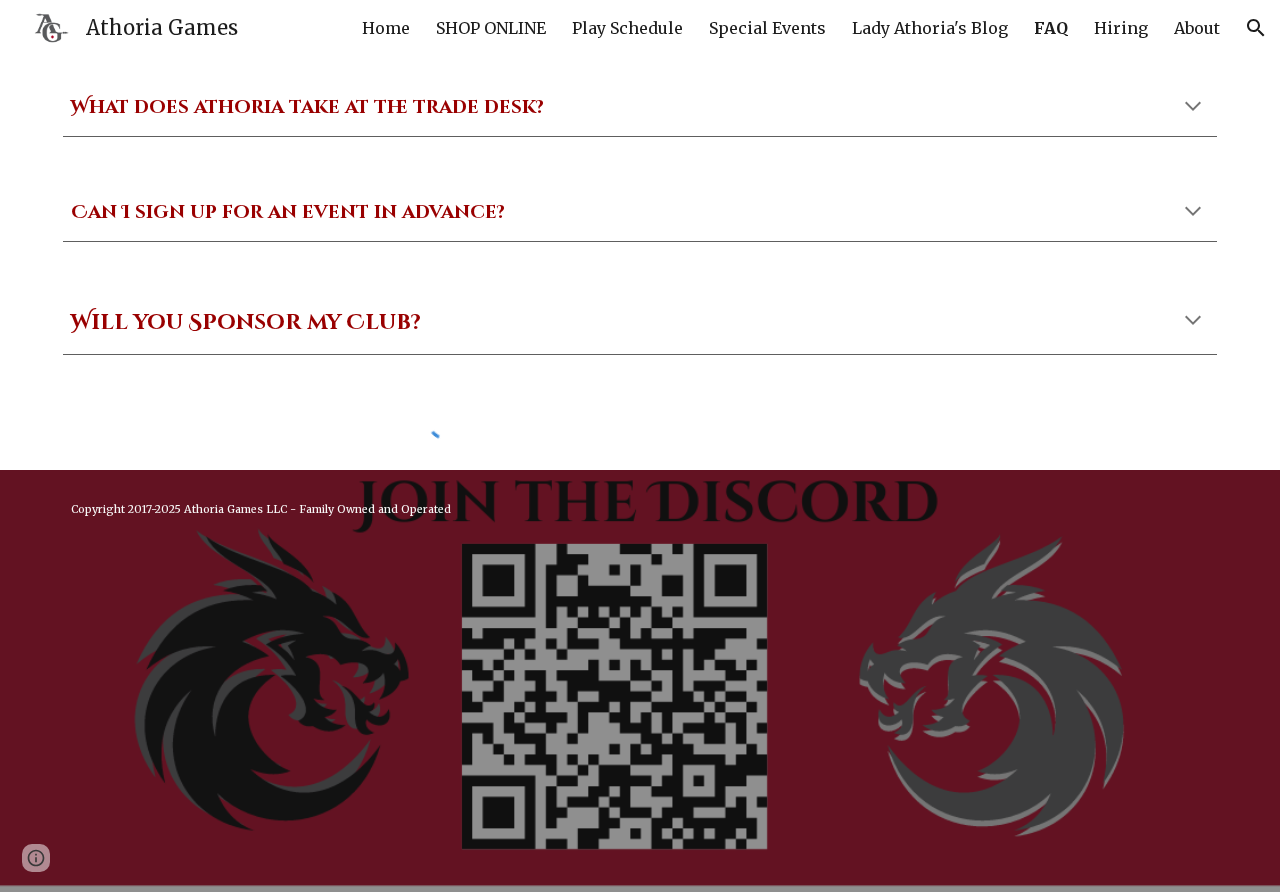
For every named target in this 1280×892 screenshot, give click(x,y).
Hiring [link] (1121, 28)
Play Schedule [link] (627, 28)
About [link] (1197, 28)
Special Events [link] (767, 28)
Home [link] (386, 28)
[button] (1256, 28)
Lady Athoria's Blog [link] (930, 28)
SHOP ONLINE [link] (491, 28)
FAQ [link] (1051, 28)
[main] (640, 108)
